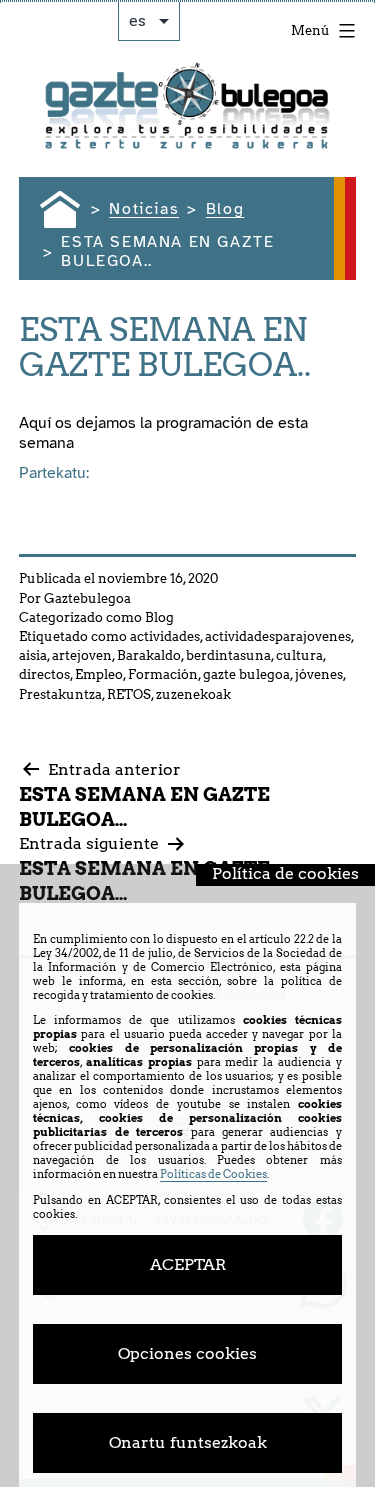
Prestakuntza (60, 694)
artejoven (82, 655)
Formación (163, 674)
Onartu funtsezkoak (188, 1442)
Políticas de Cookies (213, 1174)
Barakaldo (149, 655)
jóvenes (319, 674)
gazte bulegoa (246, 674)
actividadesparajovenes (278, 636)
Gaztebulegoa (87, 598)
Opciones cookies (187, 1353)
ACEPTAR (188, 1264)
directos (44, 674)
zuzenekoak (193, 694)
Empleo (99, 674)
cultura (299, 655)
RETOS (129, 694)
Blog (159, 617)
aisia (33, 655)
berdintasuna (228, 655)
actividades (165, 636)
